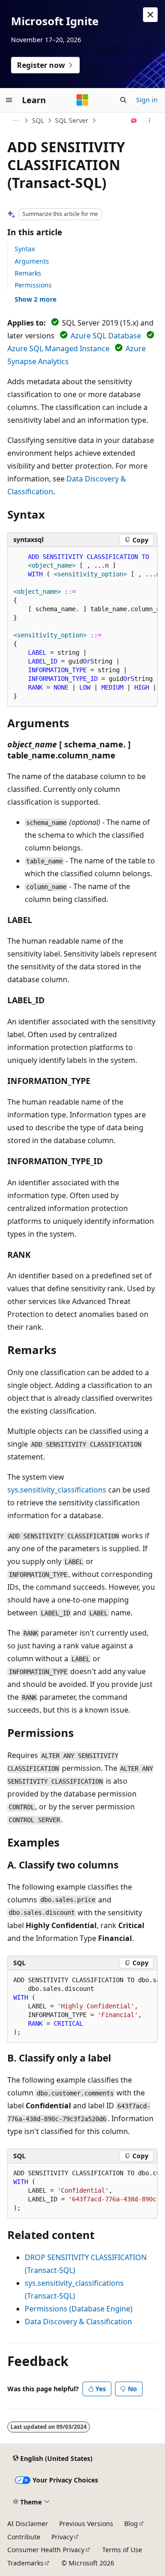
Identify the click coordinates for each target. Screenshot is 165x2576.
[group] (82, 627)
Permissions (33, 285)
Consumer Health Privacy (46, 2550)
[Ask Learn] (134, 121)
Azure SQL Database (106, 336)
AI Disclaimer (28, 2523)
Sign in (147, 100)
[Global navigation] (9, 100)
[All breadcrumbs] (15, 121)
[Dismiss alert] (150, 15)
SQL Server (72, 120)
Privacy (62, 2537)
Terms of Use (122, 2550)
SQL (38, 120)
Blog (131, 2523)
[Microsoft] (82, 100)
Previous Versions (86, 2523)
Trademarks (25, 2563)
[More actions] (150, 121)
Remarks (28, 273)
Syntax (25, 249)
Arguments (32, 261)
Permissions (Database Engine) (79, 2309)
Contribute (24, 2537)
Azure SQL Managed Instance (58, 348)
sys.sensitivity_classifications (57, 1490)
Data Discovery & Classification (78, 2322)
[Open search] (123, 100)
